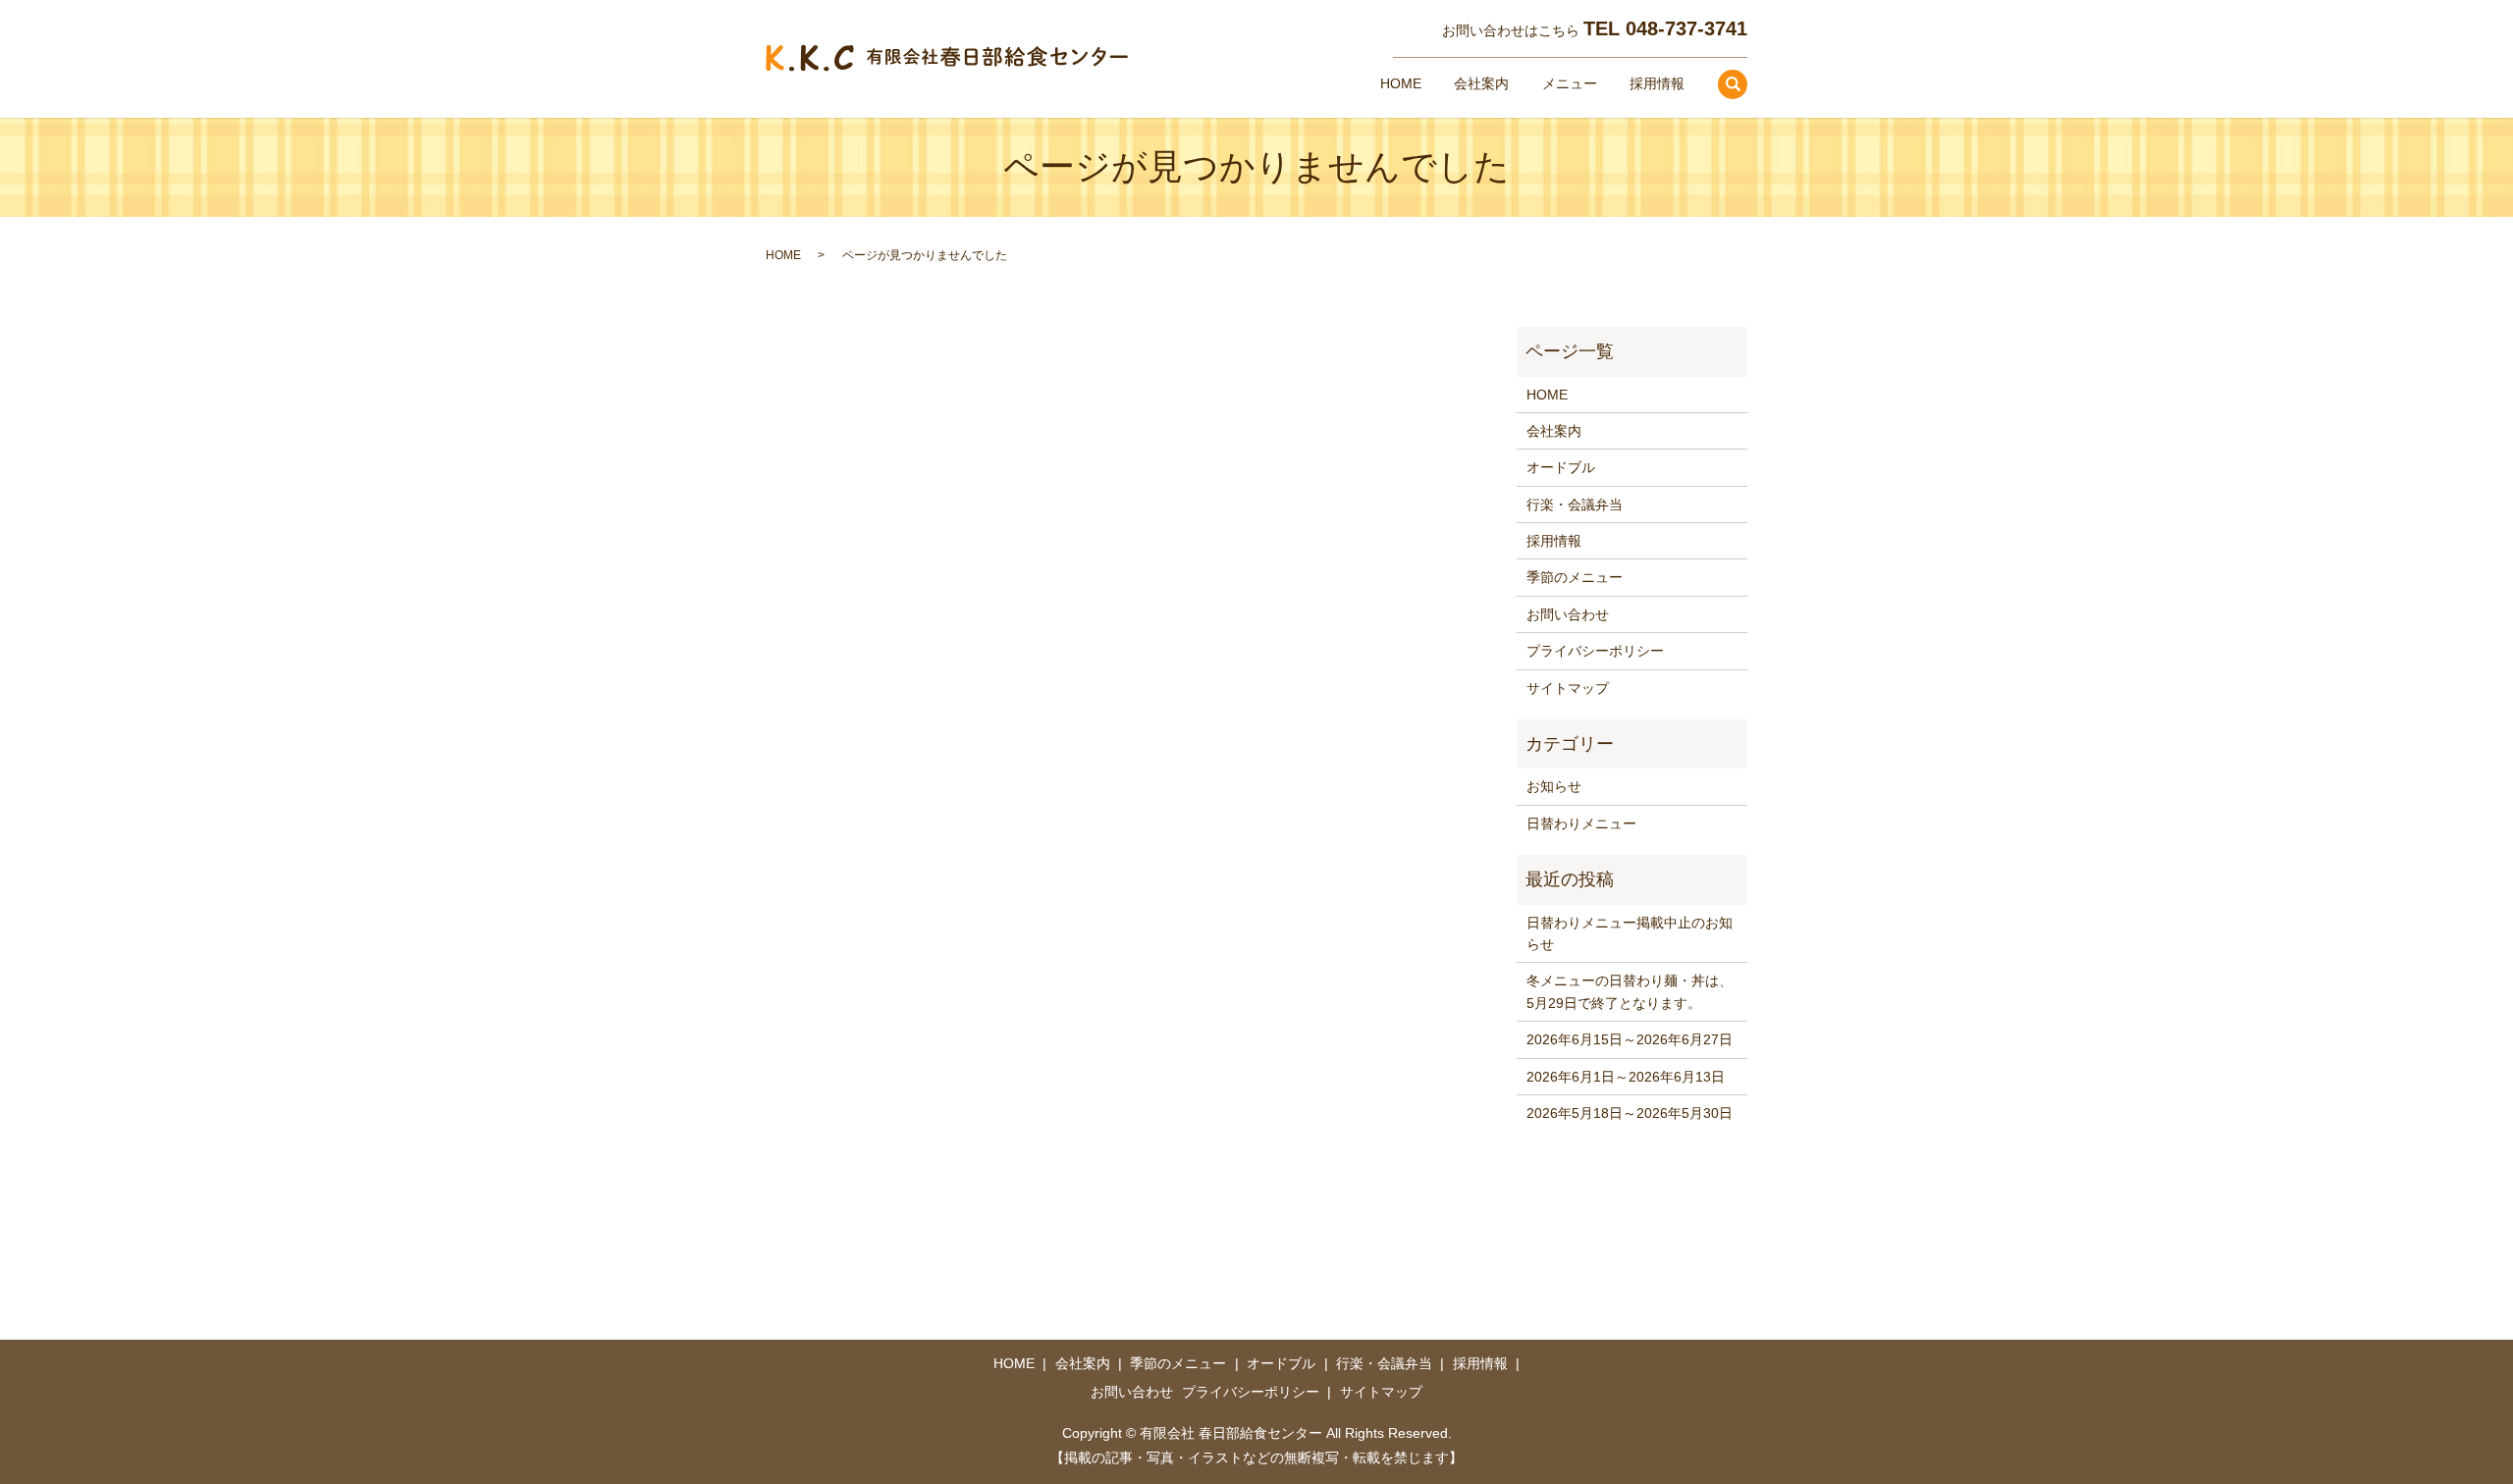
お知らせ (1554, 786)
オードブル (1561, 467)
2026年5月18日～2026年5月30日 (1630, 1113)
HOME (1401, 83)
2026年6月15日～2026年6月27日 (1630, 1039)
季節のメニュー (1575, 577)
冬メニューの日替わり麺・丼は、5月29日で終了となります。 (1630, 991)
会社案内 (1481, 83)
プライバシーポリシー (1595, 651)
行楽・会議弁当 (1575, 504)
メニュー (1570, 83)
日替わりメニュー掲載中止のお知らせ (1630, 933)
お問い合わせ (1568, 614)
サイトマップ (1568, 688)
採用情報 (1657, 83)
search (1733, 84)
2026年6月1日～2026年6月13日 (1626, 1077)
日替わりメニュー (1581, 823)
